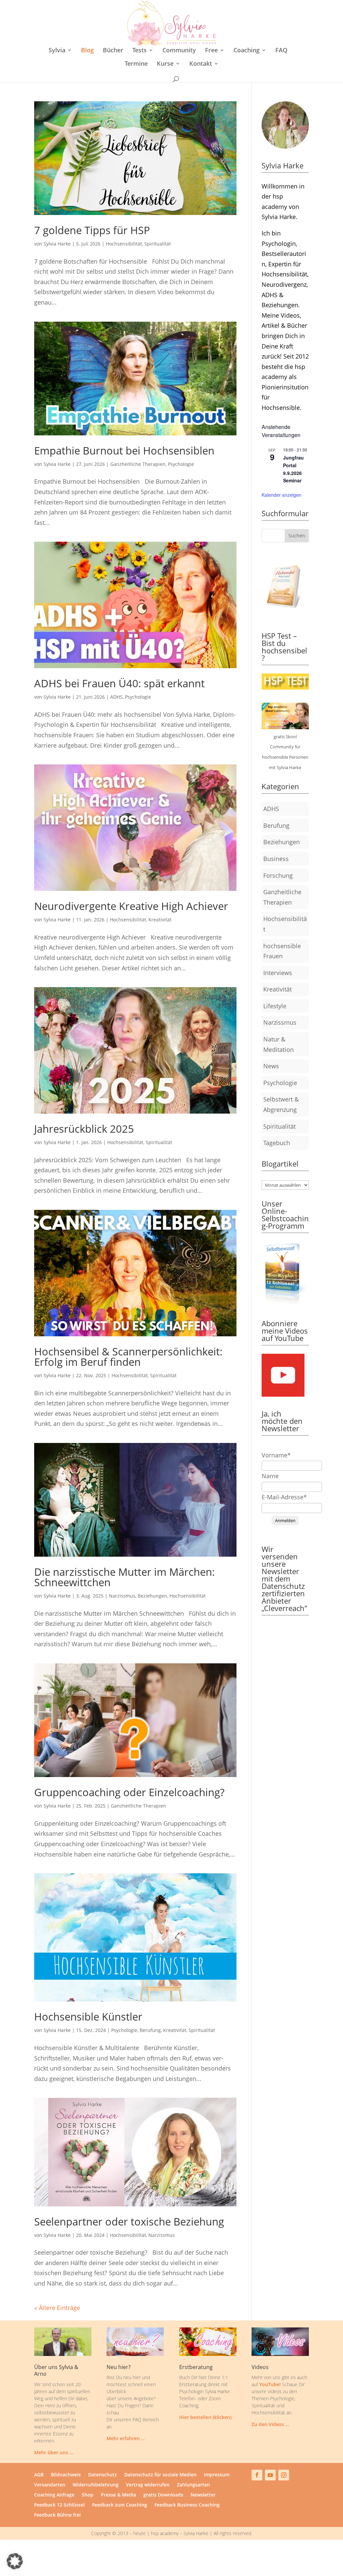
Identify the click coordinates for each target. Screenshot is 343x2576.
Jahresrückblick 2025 (84, 1129)
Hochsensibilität (124, 244)
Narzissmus (122, 1596)
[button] (15, 2561)
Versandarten (50, 2485)
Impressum (217, 2475)
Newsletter (203, 2495)
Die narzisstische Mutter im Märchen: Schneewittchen (124, 1577)
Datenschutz (102, 2475)
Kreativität (160, 920)
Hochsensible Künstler (88, 2017)
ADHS (116, 697)
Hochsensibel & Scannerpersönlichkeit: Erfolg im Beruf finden (128, 1357)
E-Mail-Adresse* (284, 1497)
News (271, 1066)
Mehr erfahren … (126, 2438)
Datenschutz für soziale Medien (160, 2475)
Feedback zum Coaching (120, 2505)
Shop (88, 2495)
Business (276, 859)
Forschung (278, 875)
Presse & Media (118, 2495)
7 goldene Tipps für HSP (92, 230)
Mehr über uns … (54, 2452)
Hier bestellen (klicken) (205, 2417)
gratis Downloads (163, 2495)
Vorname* (276, 1455)
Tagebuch (277, 1143)
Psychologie (181, 464)
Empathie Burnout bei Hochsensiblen (124, 450)
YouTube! (270, 2384)
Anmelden (285, 1520)
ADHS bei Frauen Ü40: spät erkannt (119, 683)
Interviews (278, 973)
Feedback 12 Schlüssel (59, 2505)
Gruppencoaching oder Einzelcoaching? (129, 1792)
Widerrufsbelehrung (96, 2485)
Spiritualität (158, 244)
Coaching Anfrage (54, 2495)
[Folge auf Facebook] (257, 2475)
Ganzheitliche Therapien (138, 464)
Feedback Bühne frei (57, 2515)
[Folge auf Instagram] (284, 2475)
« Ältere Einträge (57, 2308)
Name (270, 1476)
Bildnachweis (66, 2475)
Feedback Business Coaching (187, 2505)
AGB (39, 2475)
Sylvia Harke (57, 244)
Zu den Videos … (270, 2424)
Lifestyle (275, 1006)
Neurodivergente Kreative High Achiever (131, 906)
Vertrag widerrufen (148, 2485)
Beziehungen (152, 1596)
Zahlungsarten (193, 2485)
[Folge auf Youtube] (270, 2475)
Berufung (150, 2030)
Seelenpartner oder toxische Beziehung (129, 2221)
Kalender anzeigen (282, 495)
